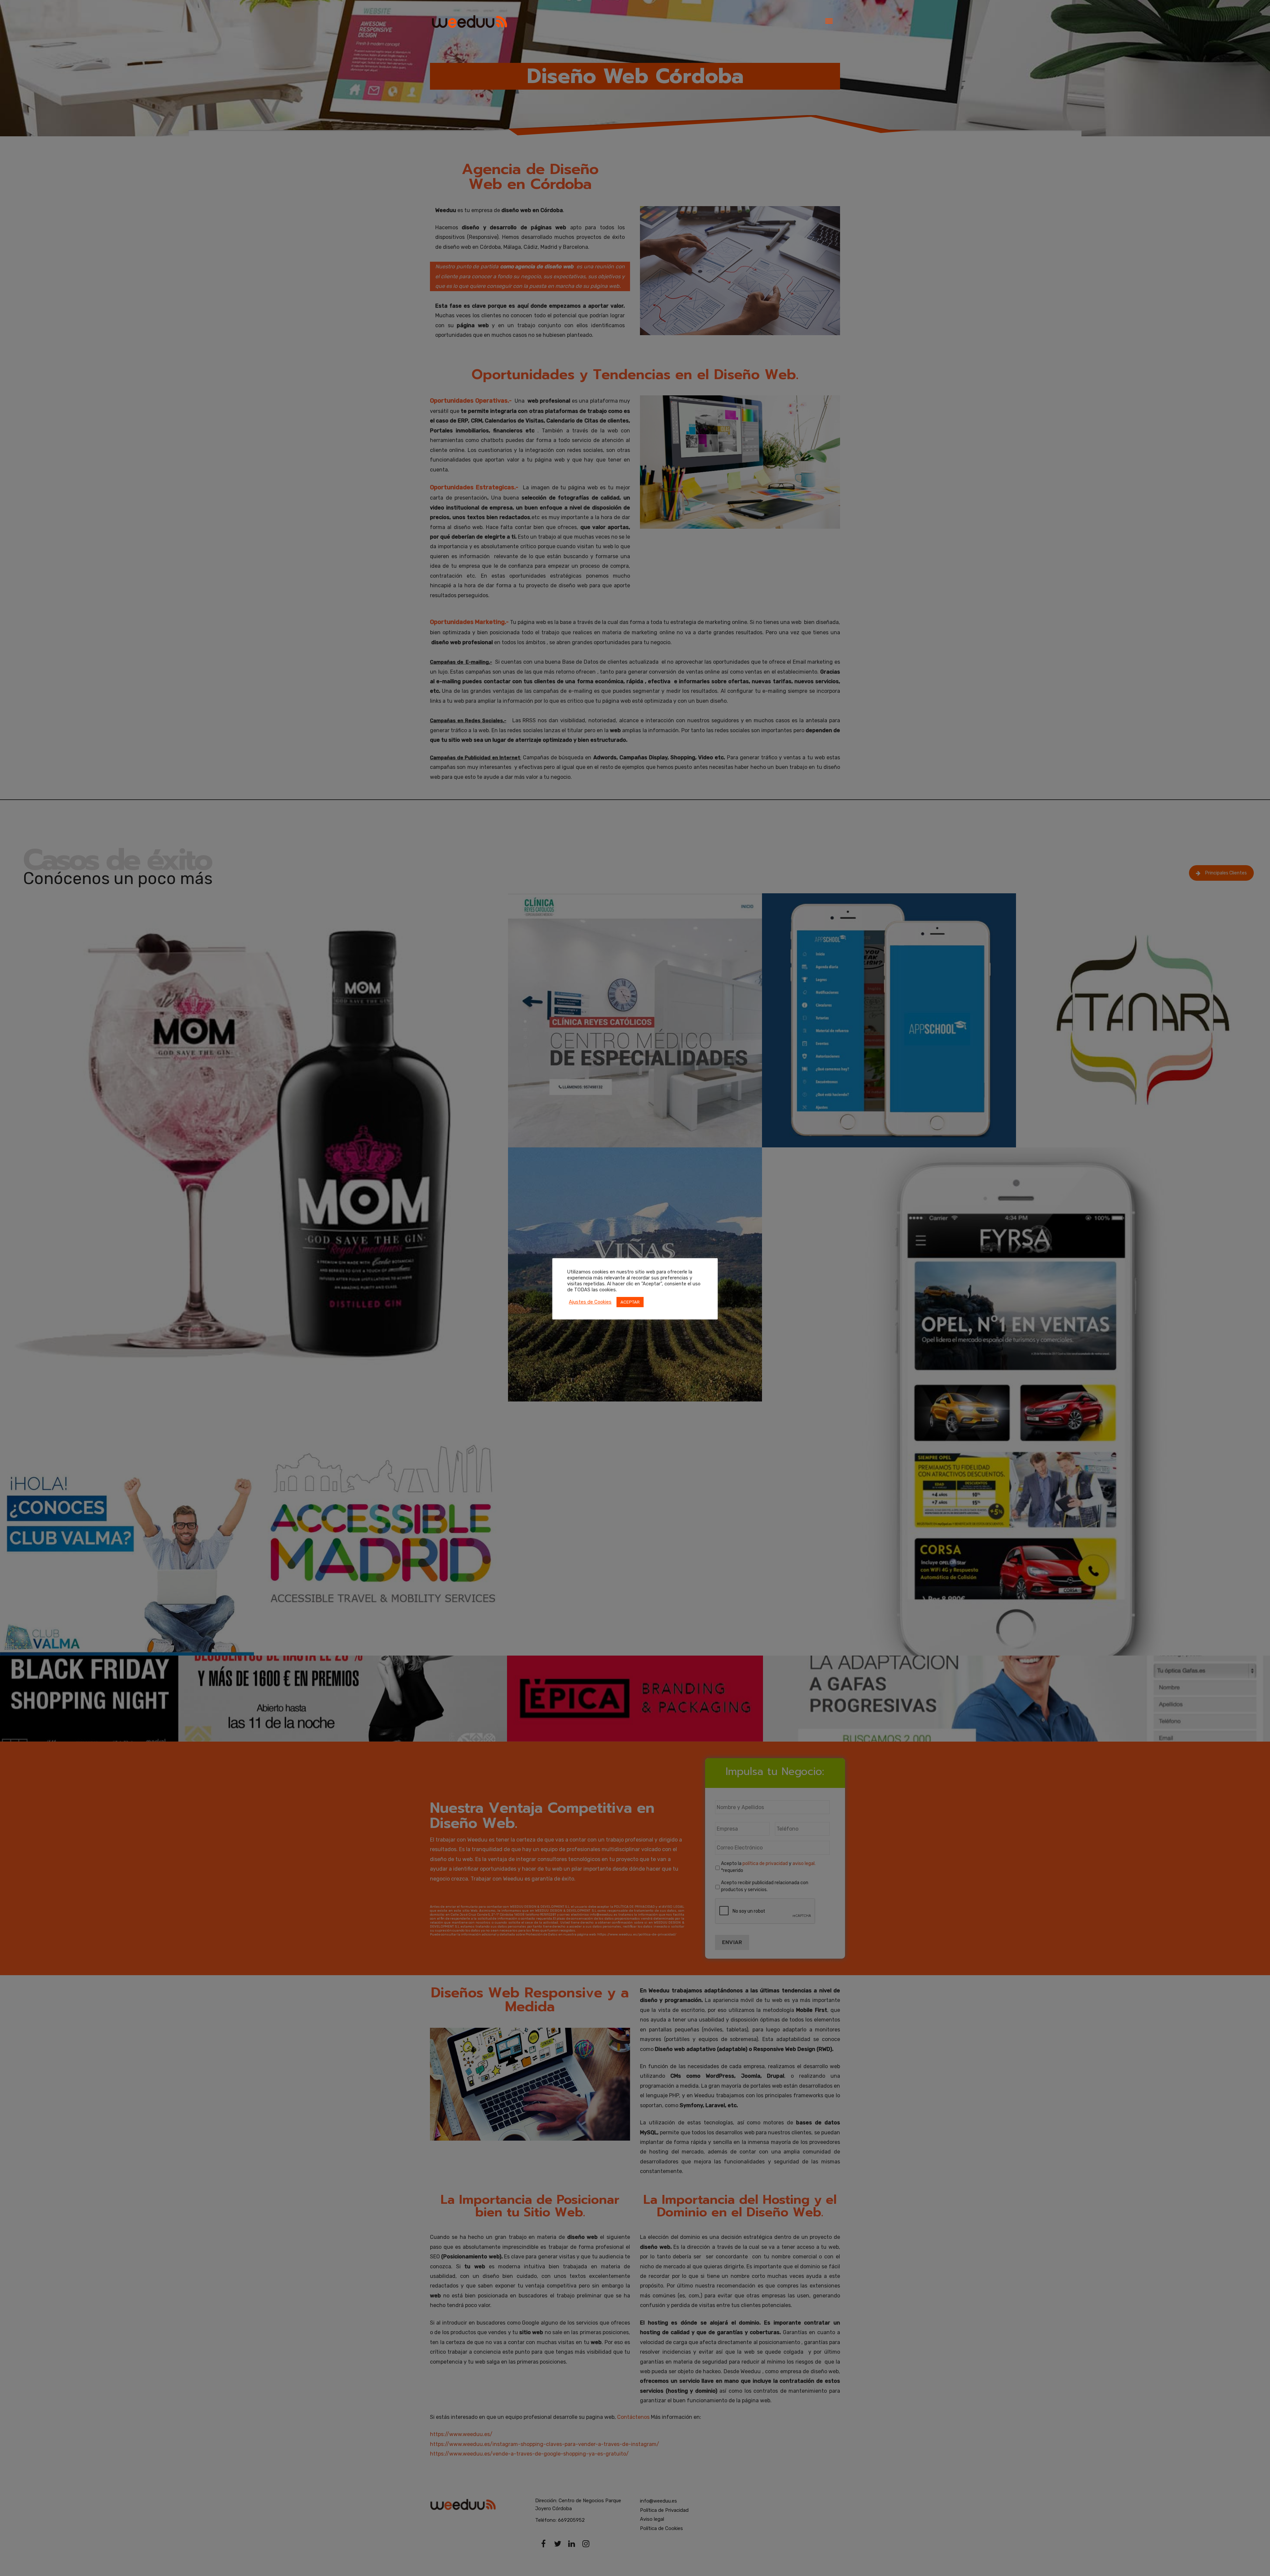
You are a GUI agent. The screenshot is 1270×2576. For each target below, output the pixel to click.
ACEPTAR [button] (630, 1302)
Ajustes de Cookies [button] (590, 1302)
